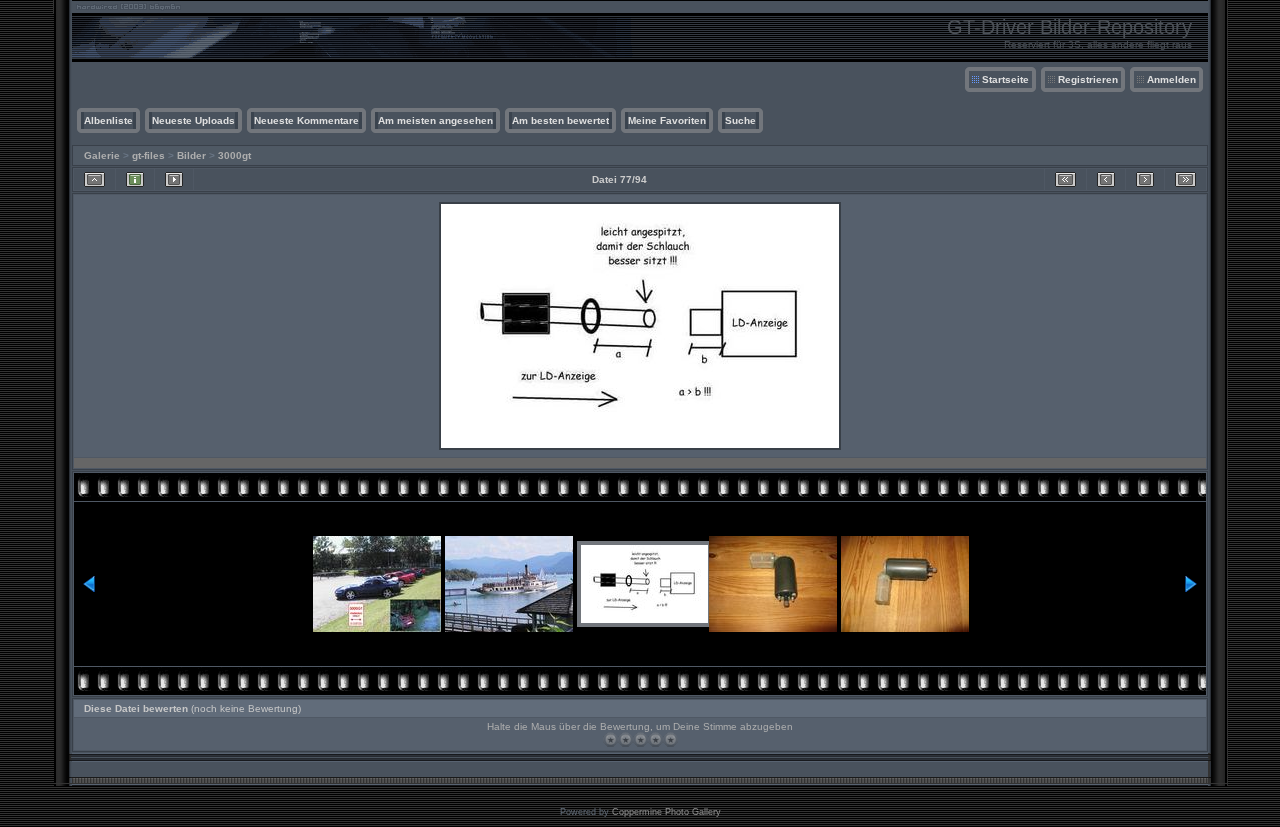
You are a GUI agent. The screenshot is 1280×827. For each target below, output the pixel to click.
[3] (640, 739)
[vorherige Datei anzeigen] (1106, 179)
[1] (610, 739)
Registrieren (1088, 79)
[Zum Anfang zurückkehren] (1065, 179)
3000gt (234, 155)
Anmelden (1171, 79)
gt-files (148, 155)
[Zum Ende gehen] (1185, 179)
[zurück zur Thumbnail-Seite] (94, 179)
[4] (655, 739)
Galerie (102, 155)
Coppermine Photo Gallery (666, 812)
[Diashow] (174, 179)
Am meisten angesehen (435, 120)
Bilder (191, 155)
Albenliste (108, 120)
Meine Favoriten (667, 120)
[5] (670, 739)
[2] (625, 739)
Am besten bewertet (560, 120)
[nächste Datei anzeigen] (1145, 179)
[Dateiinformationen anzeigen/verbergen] (135, 179)
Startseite (1005, 79)
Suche (740, 120)
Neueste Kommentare (306, 120)
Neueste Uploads (193, 120)
